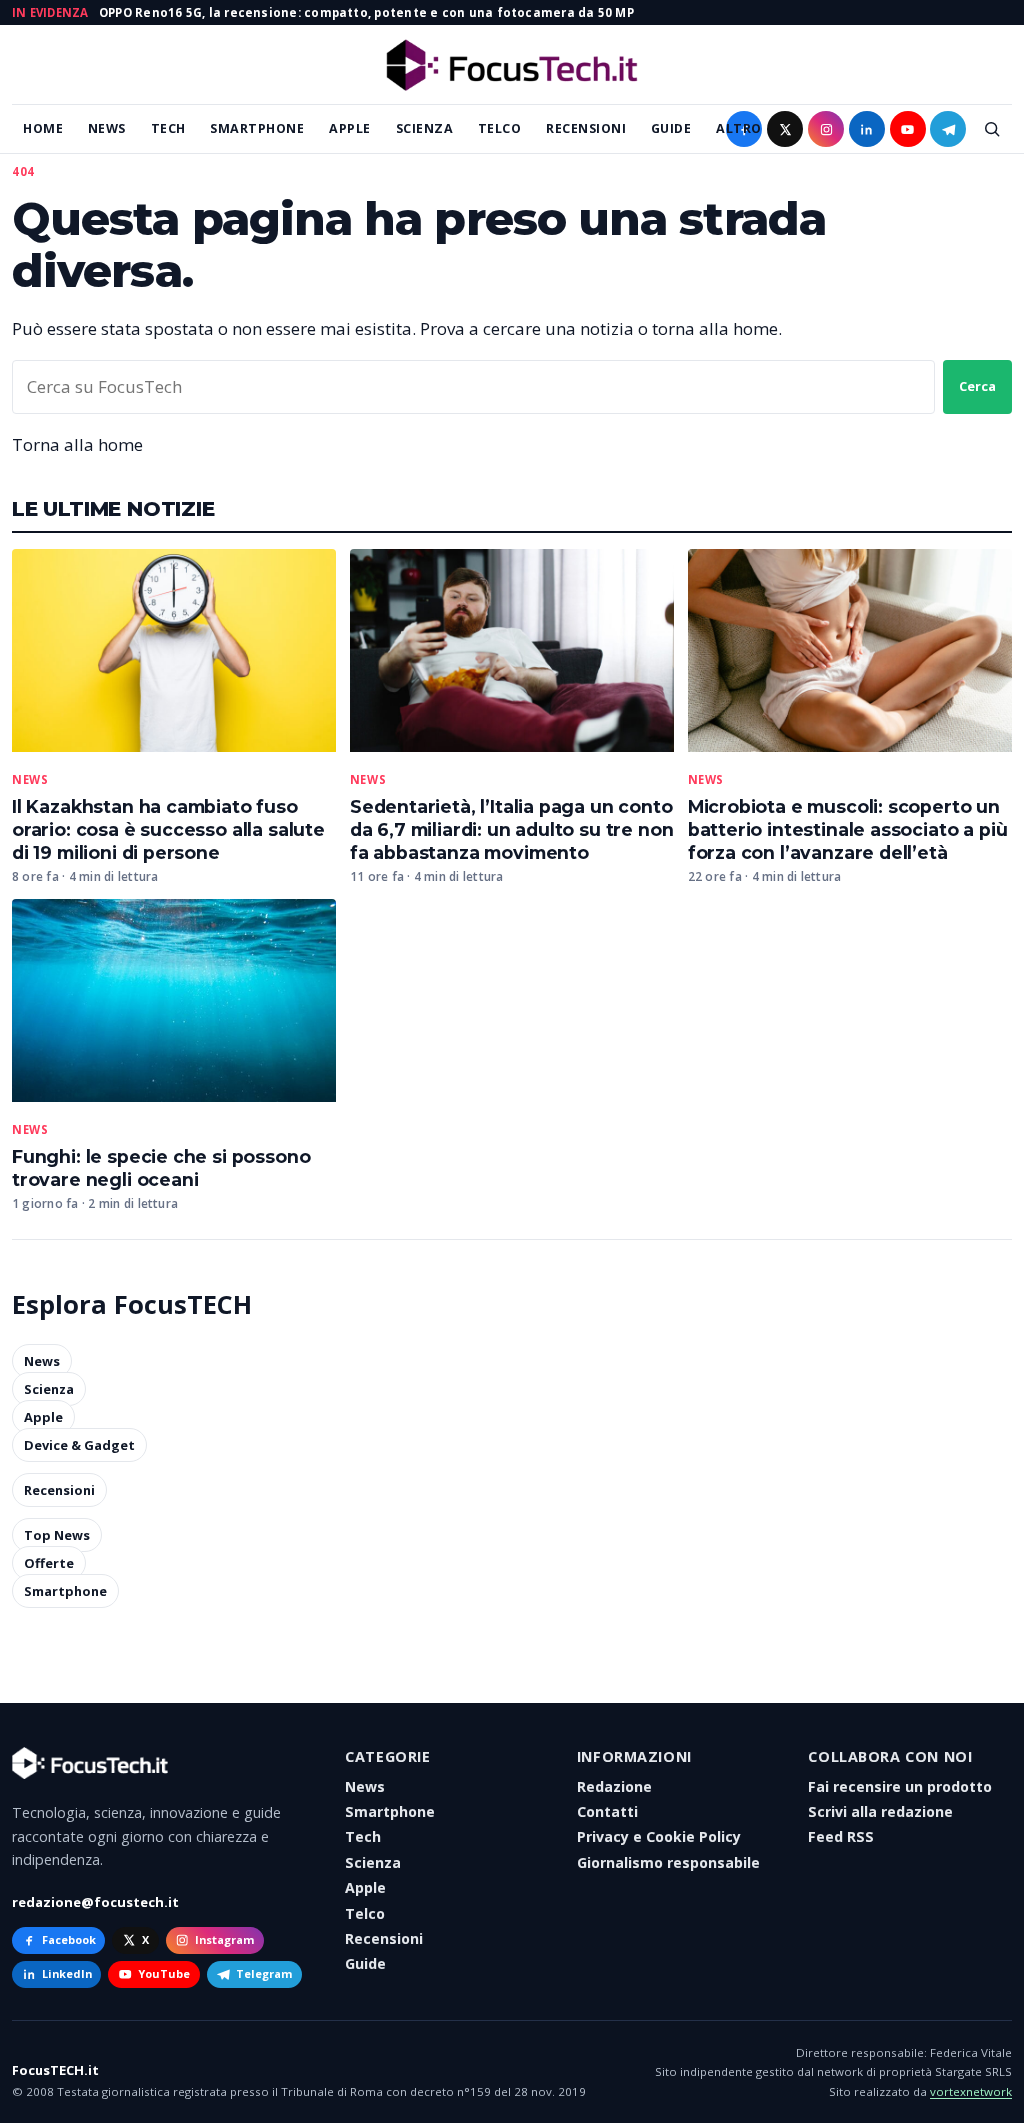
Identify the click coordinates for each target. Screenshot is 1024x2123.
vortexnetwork (971, 2091)
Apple (350, 128)
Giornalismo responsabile (668, 1862)
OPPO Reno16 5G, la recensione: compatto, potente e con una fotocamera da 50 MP (366, 12)
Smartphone (257, 128)
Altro (739, 128)
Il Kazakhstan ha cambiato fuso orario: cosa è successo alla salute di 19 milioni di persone (168, 829)
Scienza (425, 128)
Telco (500, 128)
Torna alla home (77, 444)
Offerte (49, 1563)
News (107, 128)
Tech (168, 128)
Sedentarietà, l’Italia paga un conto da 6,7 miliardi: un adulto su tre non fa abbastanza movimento (512, 829)
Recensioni (586, 128)
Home (43, 128)
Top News (57, 1535)
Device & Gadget (79, 1445)
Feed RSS (841, 1836)
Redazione (614, 1786)
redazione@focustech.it (95, 1902)
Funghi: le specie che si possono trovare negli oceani (161, 1168)
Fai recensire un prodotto (900, 1786)
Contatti (607, 1811)
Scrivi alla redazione (880, 1811)
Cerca (977, 386)
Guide (671, 128)
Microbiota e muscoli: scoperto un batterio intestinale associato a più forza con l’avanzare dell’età (848, 829)
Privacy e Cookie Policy (659, 1836)
